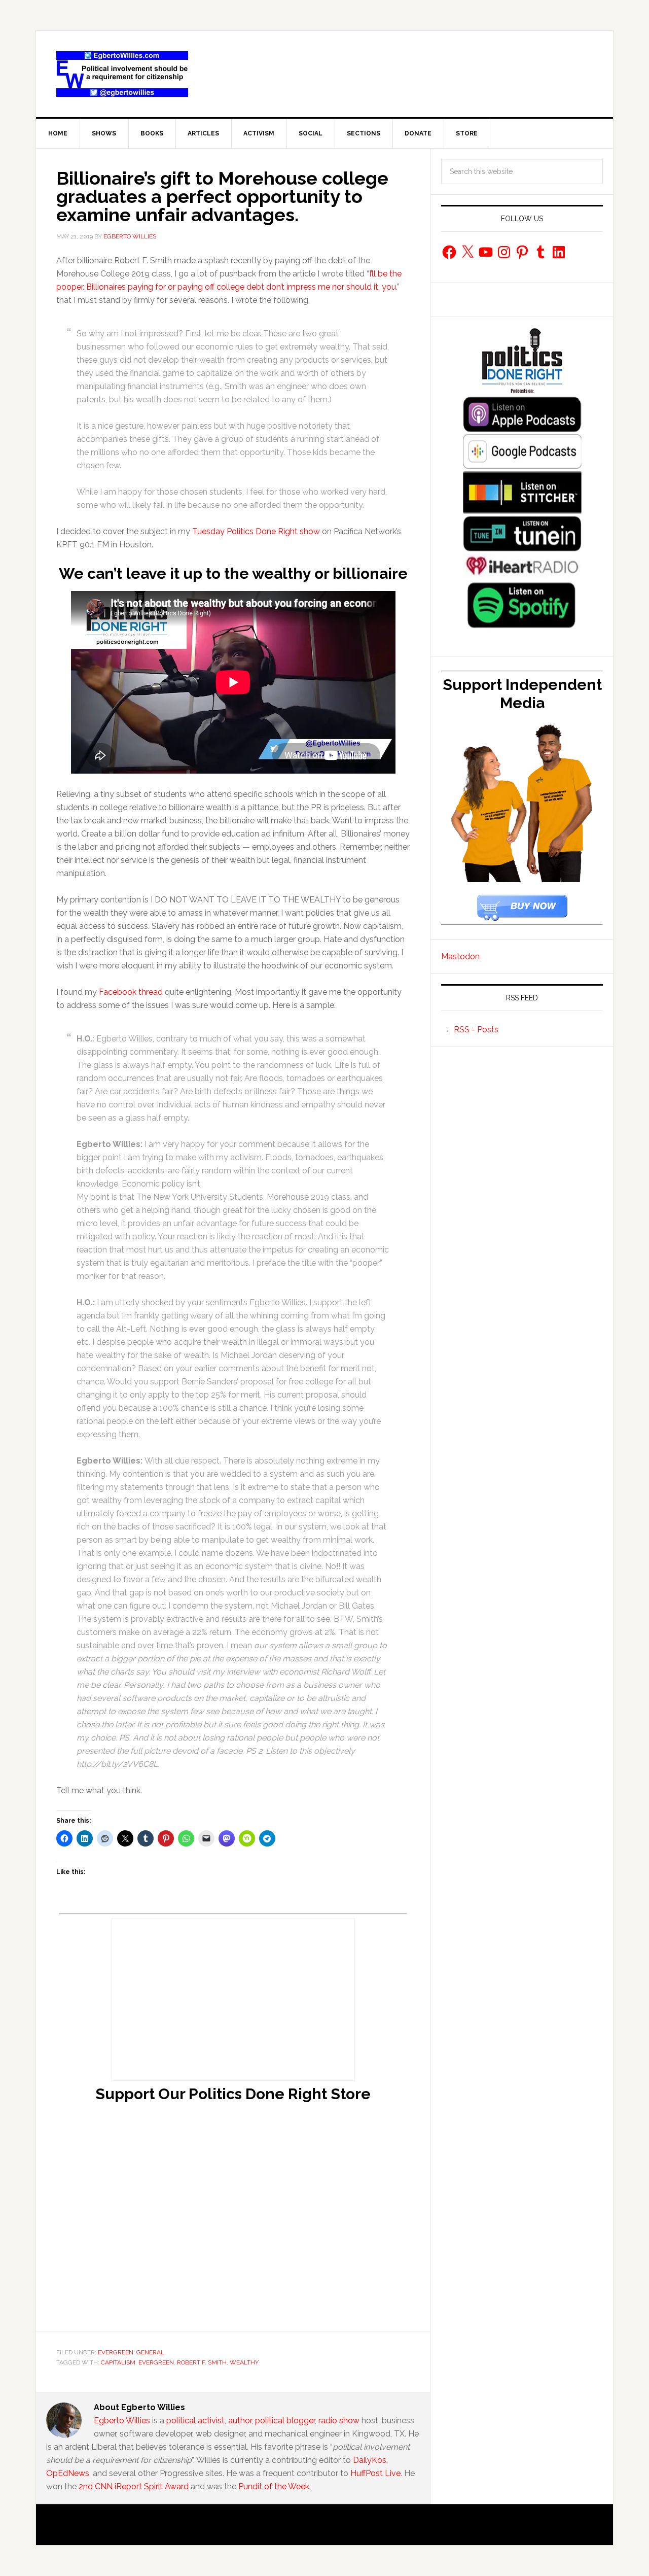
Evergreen (116, 2352)
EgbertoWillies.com (122, 74)
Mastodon (460, 956)
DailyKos (370, 2460)
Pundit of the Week (274, 2486)
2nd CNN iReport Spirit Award (134, 2486)
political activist (195, 2421)
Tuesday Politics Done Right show (256, 531)
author (240, 2421)
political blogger (285, 2421)
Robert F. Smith (202, 2362)
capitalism (118, 2362)
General (150, 2352)
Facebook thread (131, 992)
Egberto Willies (122, 2421)
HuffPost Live (375, 2473)
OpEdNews (68, 2473)
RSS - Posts (476, 1030)
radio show (339, 2421)
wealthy (244, 2362)
